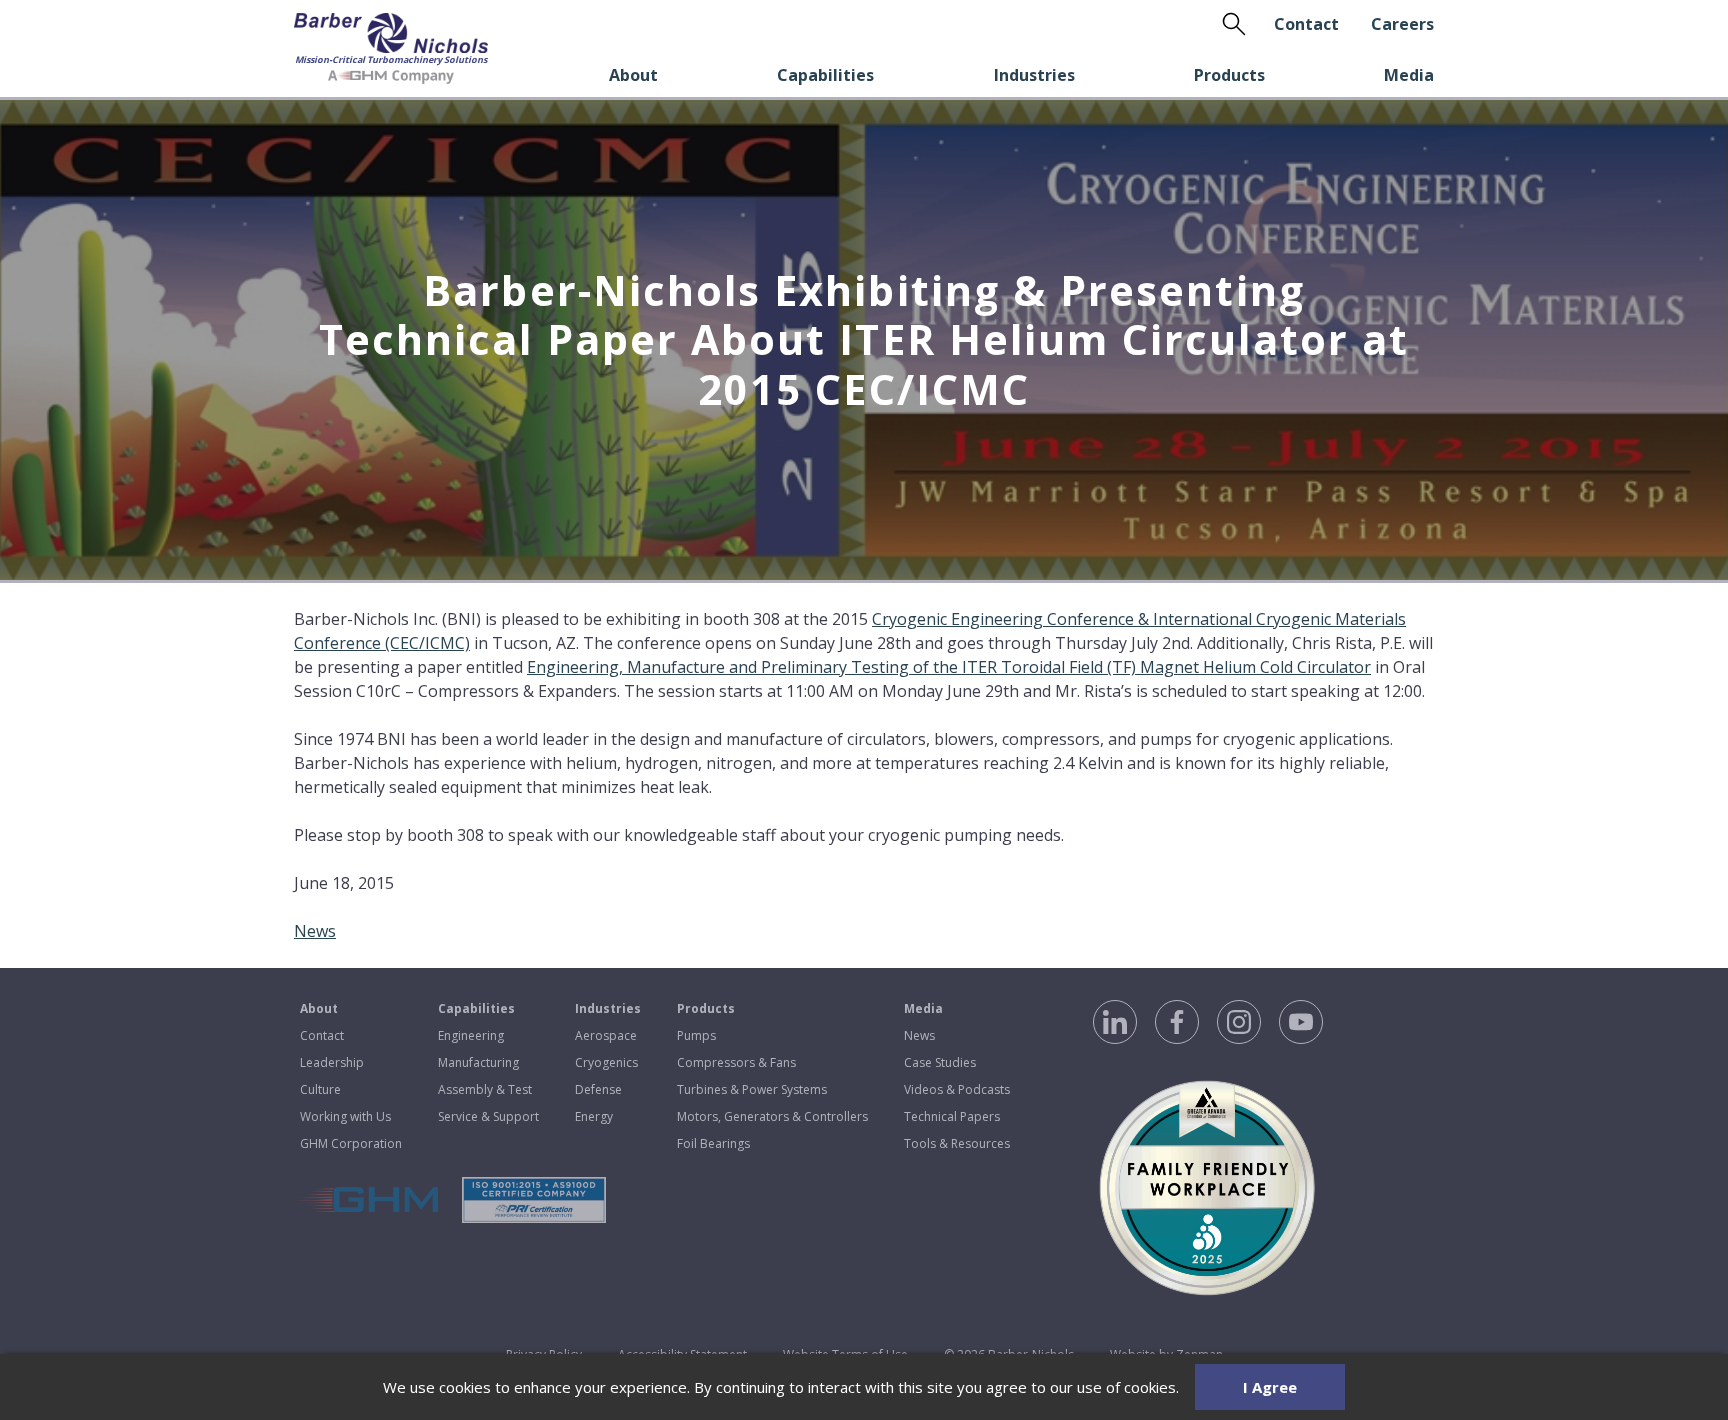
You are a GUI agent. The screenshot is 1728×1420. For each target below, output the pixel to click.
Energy (594, 1116)
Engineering (471, 1035)
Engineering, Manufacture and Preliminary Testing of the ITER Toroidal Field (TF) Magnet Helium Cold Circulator (949, 667)
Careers (1402, 24)
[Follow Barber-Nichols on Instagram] (1239, 1022)
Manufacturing (478, 1062)
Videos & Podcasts (957, 1089)
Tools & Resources (957, 1143)
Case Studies (940, 1062)
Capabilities (825, 75)
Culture (320, 1089)
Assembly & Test (485, 1089)
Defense (598, 1089)
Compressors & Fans (736, 1062)
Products (1229, 75)
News (315, 931)
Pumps (696, 1035)
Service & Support (488, 1116)
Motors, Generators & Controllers (772, 1116)
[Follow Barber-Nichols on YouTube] (1301, 1022)
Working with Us (345, 1116)
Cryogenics (606, 1062)
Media (1409, 75)
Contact (1306, 24)
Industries (1034, 75)
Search (1234, 24)
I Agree (1270, 1387)
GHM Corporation (351, 1143)
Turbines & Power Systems (752, 1089)
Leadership (332, 1062)
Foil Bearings (713, 1143)
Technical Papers (952, 1116)
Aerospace (606, 1035)
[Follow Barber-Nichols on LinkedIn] (1115, 1022)
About (633, 75)
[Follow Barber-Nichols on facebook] (1177, 1022)
